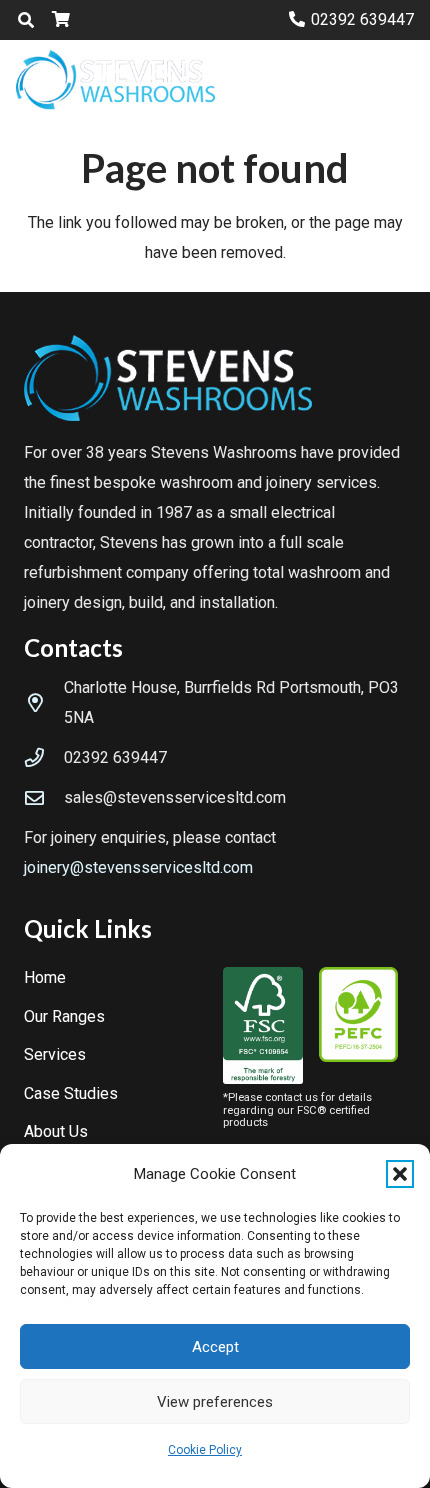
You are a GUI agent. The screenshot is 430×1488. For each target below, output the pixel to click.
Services (55, 1054)
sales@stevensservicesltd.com (175, 797)
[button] (400, 1174)
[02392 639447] (44, 757)
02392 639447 (115, 757)
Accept (215, 1347)
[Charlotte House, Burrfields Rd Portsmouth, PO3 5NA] (44, 702)
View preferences (215, 1402)
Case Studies (71, 1093)
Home (45, 977)
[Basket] (60, 19)
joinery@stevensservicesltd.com (138, 867)
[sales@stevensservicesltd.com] (44, 797)
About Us (56, 1131)
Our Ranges (64, 1016)
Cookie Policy (205, 1450)
